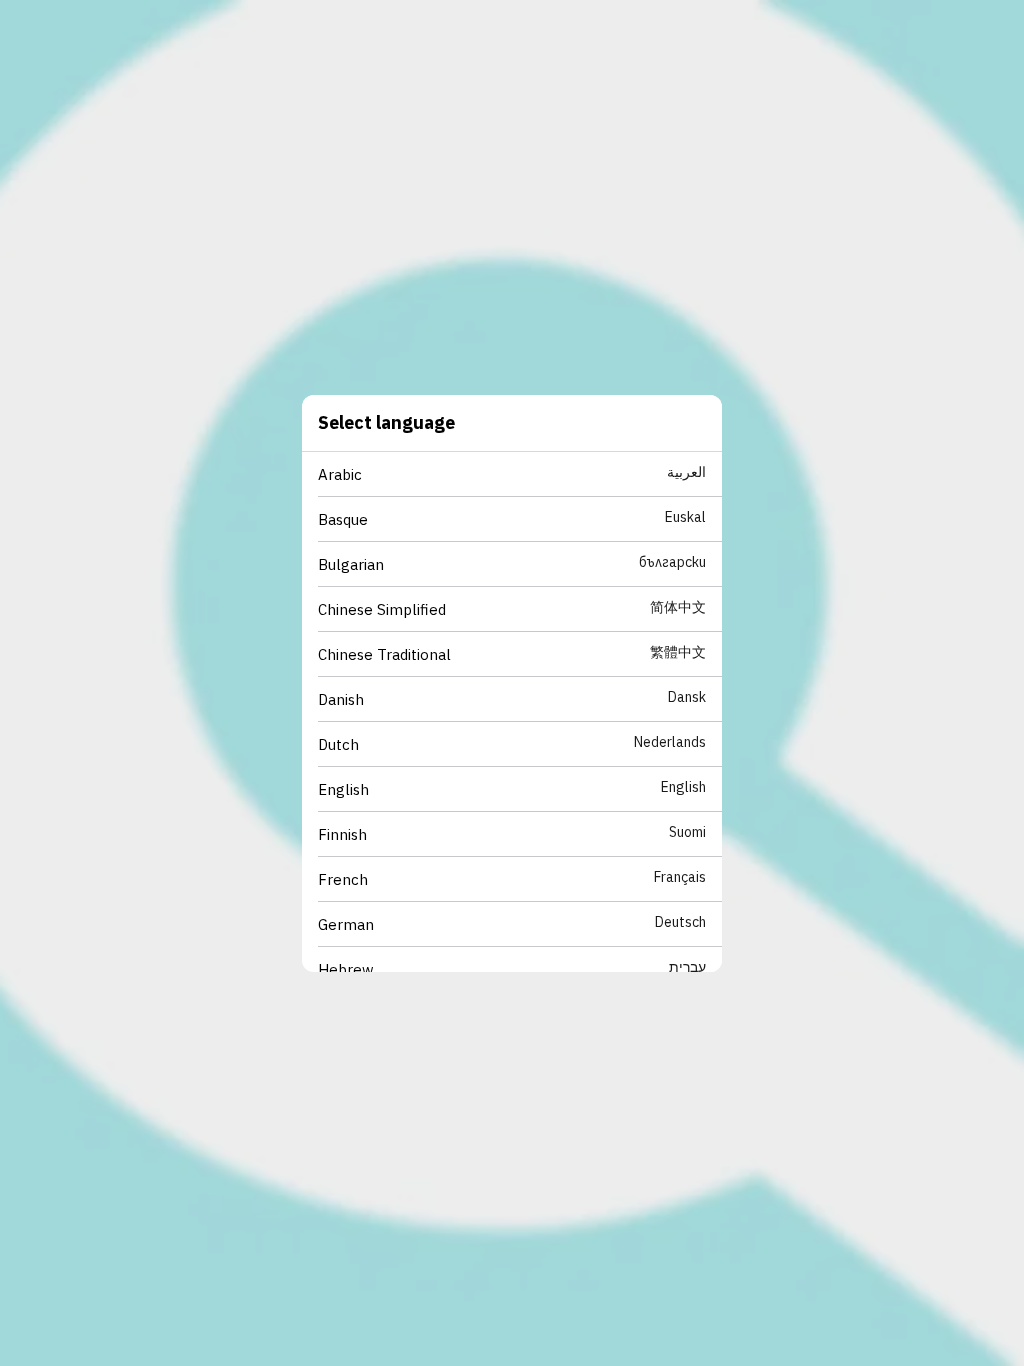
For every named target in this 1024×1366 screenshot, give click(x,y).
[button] (520, 474)
